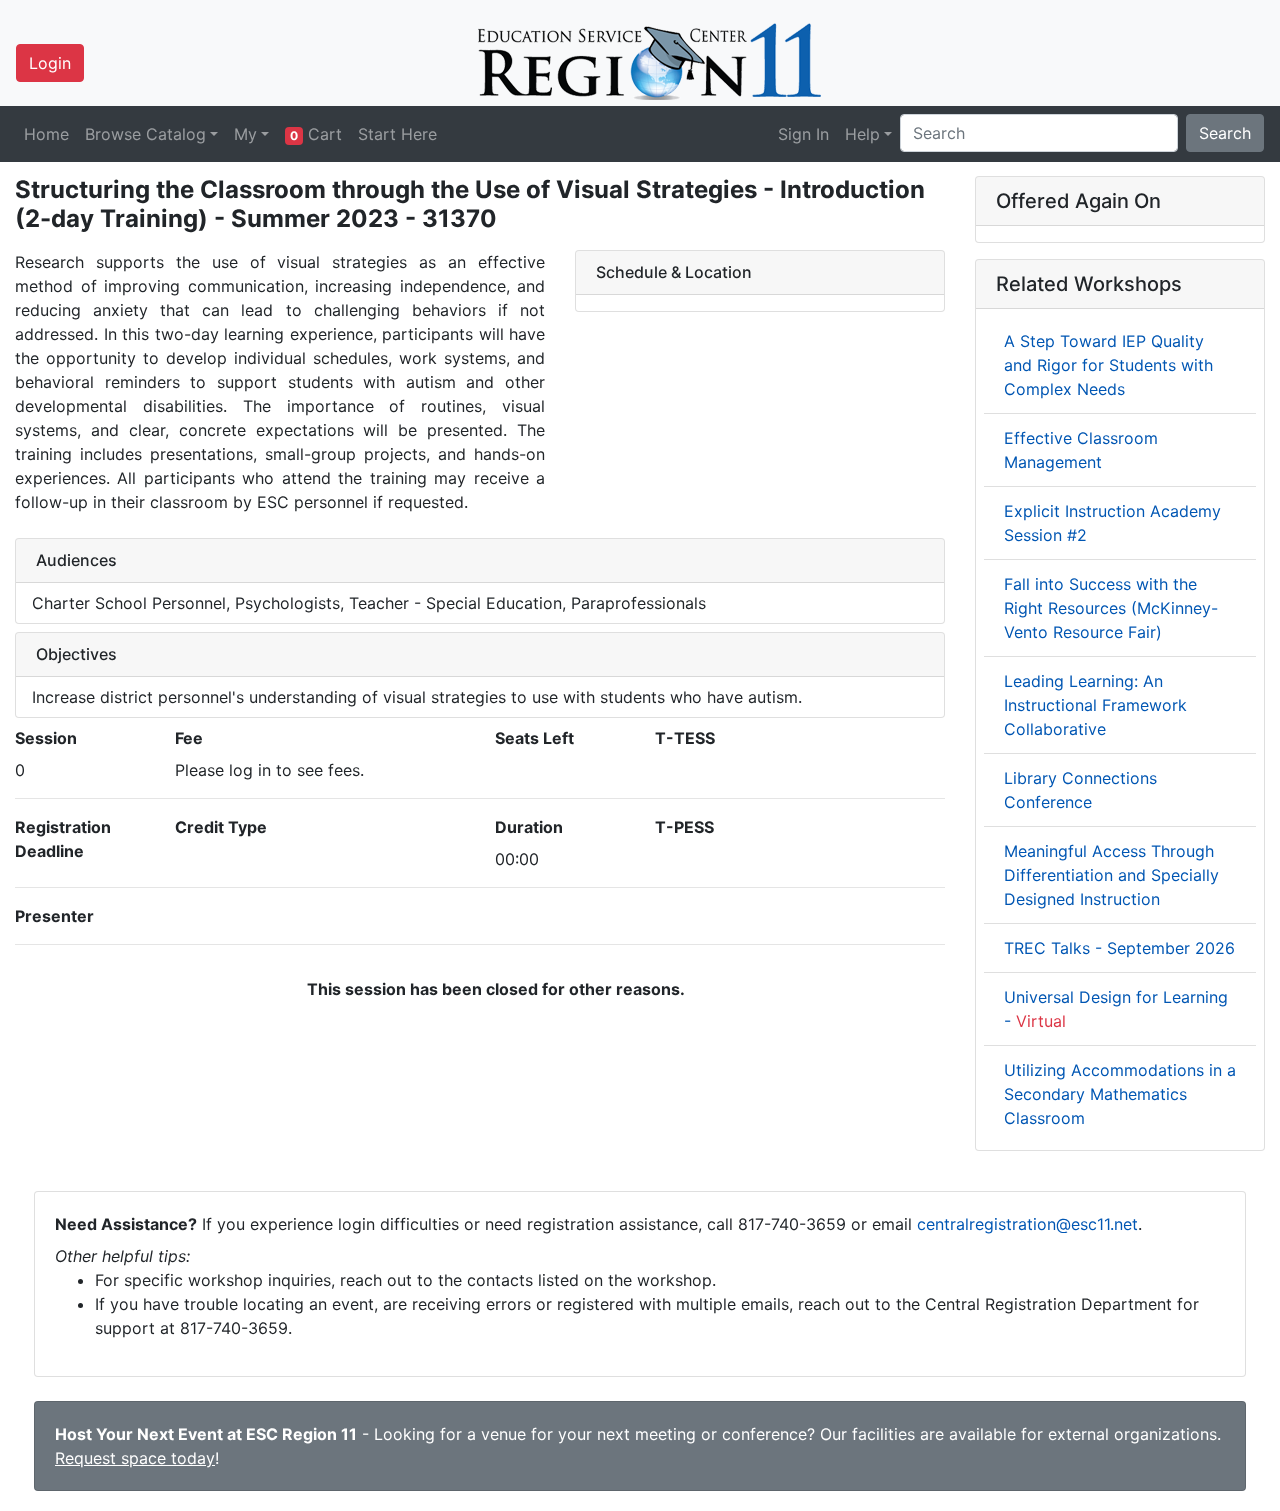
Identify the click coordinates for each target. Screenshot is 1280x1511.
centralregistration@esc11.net (1027, 1224)
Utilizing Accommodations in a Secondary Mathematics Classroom (1120, 1094)
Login (50, 63)
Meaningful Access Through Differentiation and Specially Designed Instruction (1111, 875)
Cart (316, 134)
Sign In (803, 134)
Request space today (135, 1458)
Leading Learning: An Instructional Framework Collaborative (1095, 705)
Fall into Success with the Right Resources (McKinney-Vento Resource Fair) (1111, 608)
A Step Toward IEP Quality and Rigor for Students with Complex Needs (1108, 365)
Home (46, 134)
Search (1225, 133)
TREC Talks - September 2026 (1119, 948)
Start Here (397, 134)
